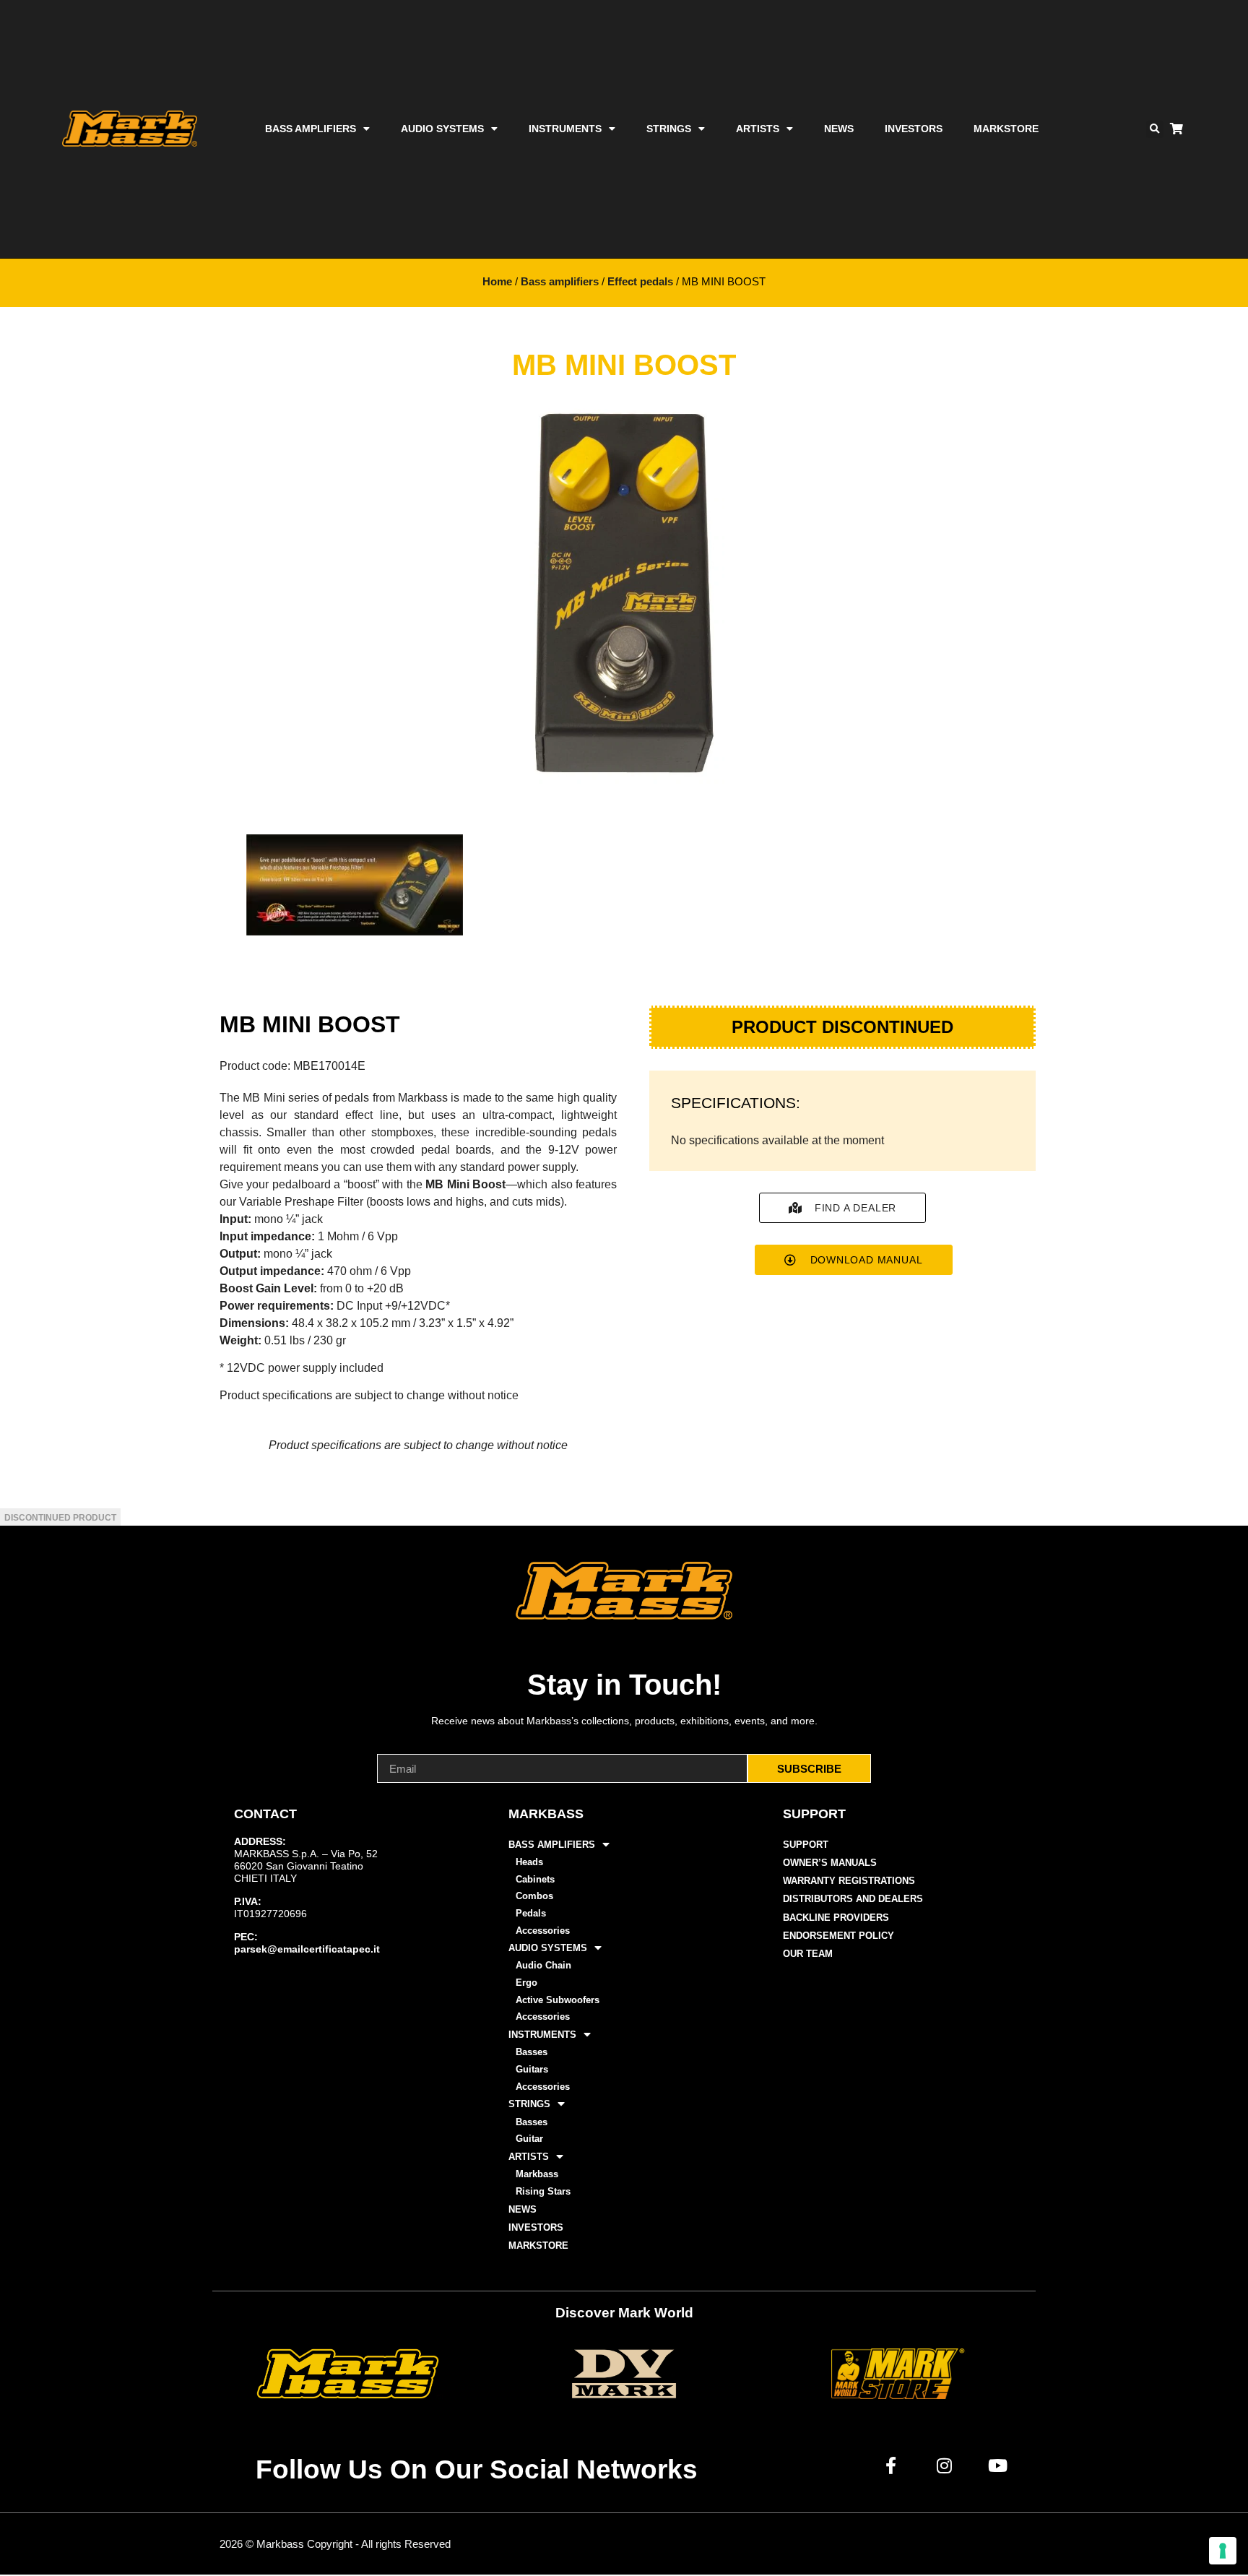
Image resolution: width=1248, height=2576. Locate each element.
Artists (758, 129)
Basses (532, 2052)
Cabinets (535, 1879)
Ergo (526, 1983)
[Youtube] (998, 2465)
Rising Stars (543, 2191)
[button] (1155, 129)
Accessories (543, 1931)
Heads (529, 1862)
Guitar (529, 2139)
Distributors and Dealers (853, 1899)
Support (806, 1845)
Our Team (808, 1954)
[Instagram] (945, 2465)
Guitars (532, 2069)
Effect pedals (640, 282)
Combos (534, 1896)
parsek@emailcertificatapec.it (307, 1949)
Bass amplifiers (560, 282)
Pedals (531, 1913)
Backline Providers (836, 1918)
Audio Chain (543, 1965)
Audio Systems (442, 129)
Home (497, 282)
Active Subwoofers (558, 2000)
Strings (669, 129)
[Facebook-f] (891, 2465)
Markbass (537, 2174)
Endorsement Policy (838, 1936)
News (839, 129)
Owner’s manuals (830, 1863)
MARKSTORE (1006, 129)
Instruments (565, 129)
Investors (914, 129)
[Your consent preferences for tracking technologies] (1223, 2551)
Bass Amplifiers (311, 129)
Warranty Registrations (849, 1881)
